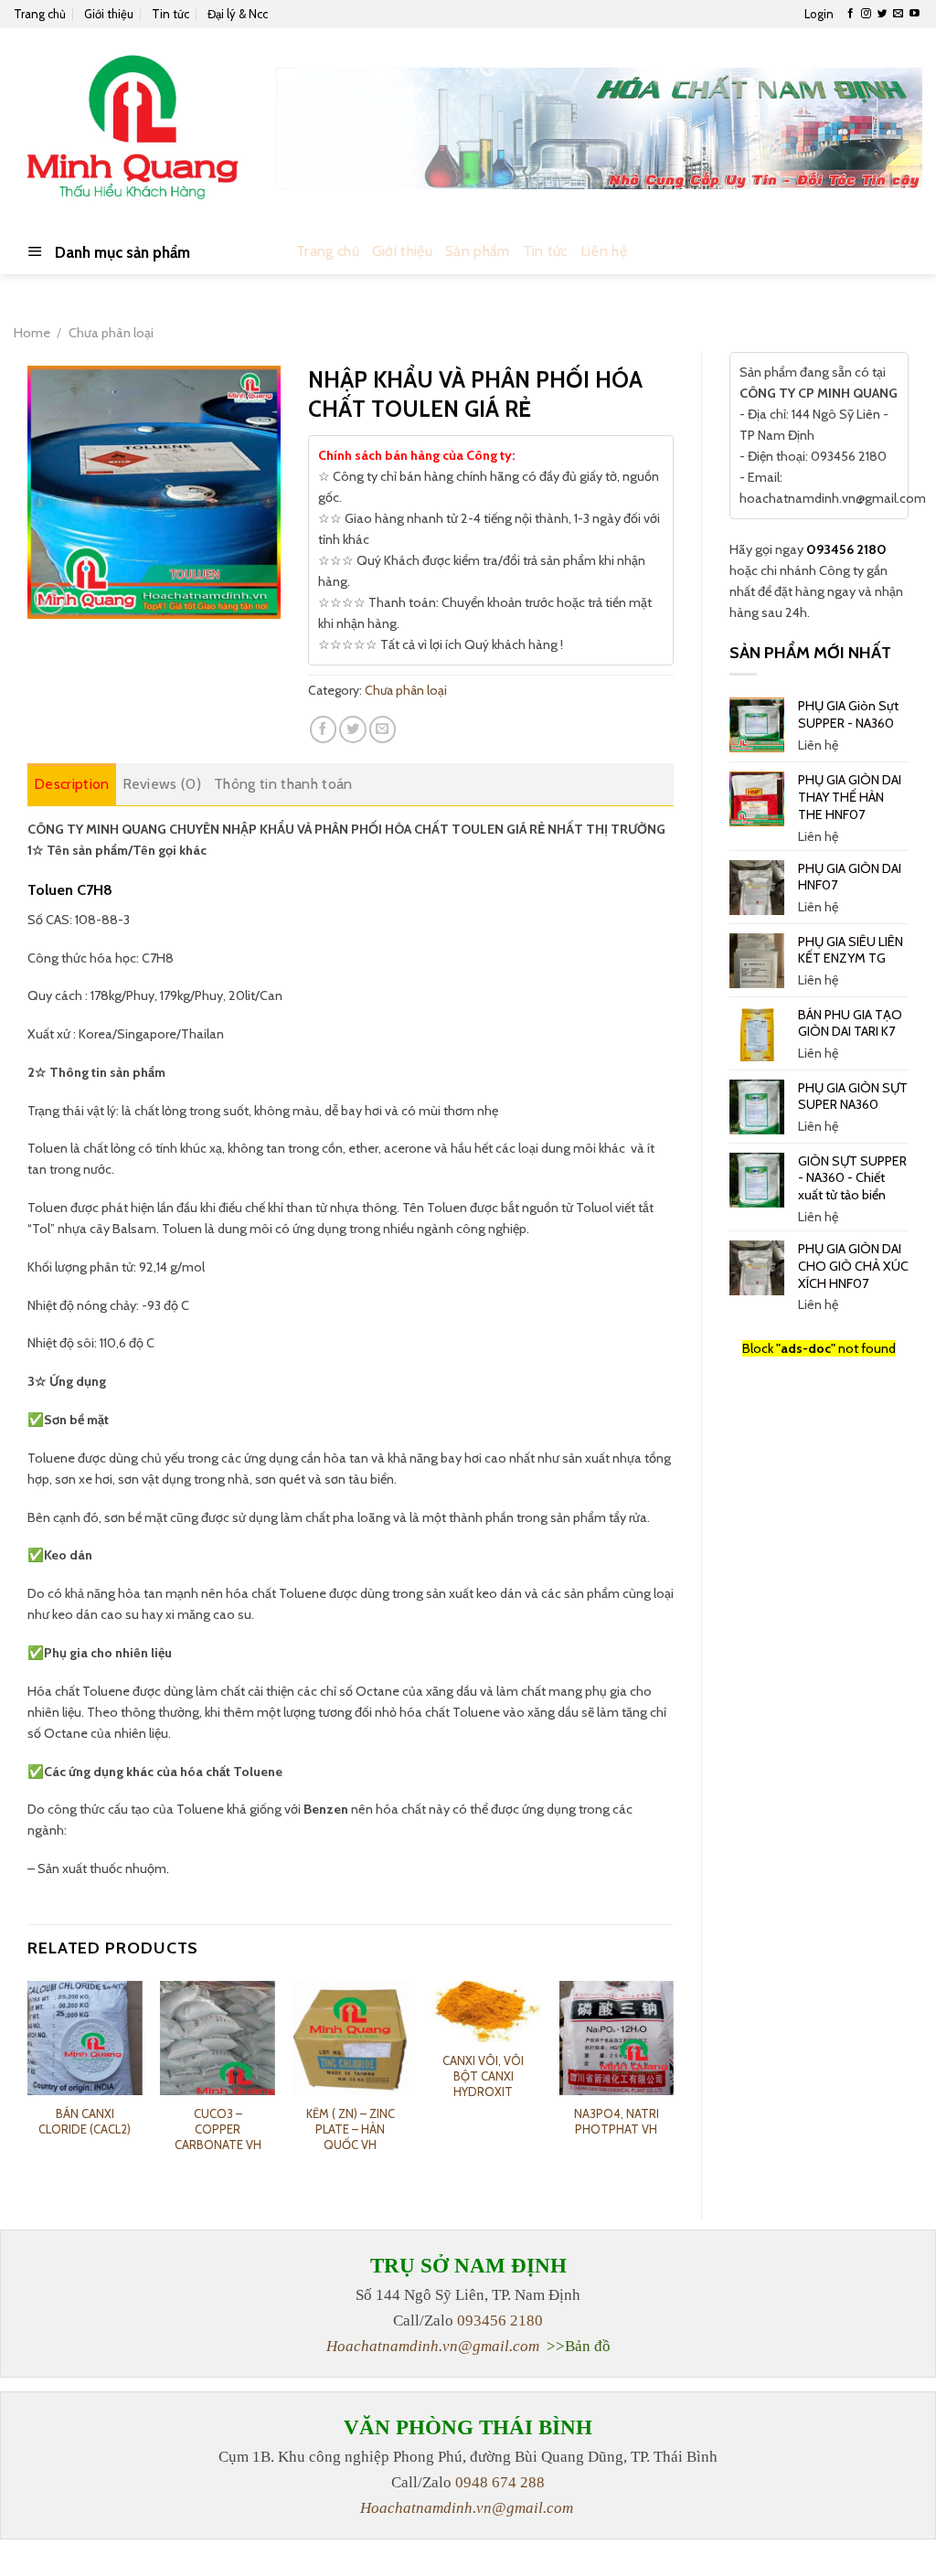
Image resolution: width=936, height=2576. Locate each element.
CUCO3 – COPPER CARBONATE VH (218, 2129)
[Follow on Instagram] (866, 14)
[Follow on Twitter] (883, 14)
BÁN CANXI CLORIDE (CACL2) (85, 2121)
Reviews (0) (162, 784)
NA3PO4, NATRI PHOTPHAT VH (617, 2121)
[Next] (673, 2085)
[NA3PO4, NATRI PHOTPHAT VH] (616, 2038)
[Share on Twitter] (353, 729)
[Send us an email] (898, 14)
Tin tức (170, 14)
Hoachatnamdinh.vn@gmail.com (433, 2346)
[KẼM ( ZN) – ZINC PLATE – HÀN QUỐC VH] (351, 2038)
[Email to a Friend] (383, 729)
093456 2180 (846, 549)
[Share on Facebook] (324, 729)
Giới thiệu (109, 14)
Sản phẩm (478, 251)
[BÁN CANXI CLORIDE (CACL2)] (85, 2038)
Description (72, 784)
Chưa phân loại (111, 333)
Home (32, 333)
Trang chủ (40, 14)
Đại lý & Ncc (238, 14)
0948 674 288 (500, 2482)
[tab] (72, 784)
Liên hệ (604, 251)
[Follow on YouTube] (915, 14)
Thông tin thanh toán (283, 784)
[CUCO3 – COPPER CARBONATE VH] (218, 2038)
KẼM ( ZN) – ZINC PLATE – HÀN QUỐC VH (351, 2129)
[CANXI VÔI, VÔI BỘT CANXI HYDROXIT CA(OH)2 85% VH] (484, 2012)
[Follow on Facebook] (851, 14)
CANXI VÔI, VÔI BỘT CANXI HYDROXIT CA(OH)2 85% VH (484, 2084)
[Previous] (28, 2085)
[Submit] (904, 252)
